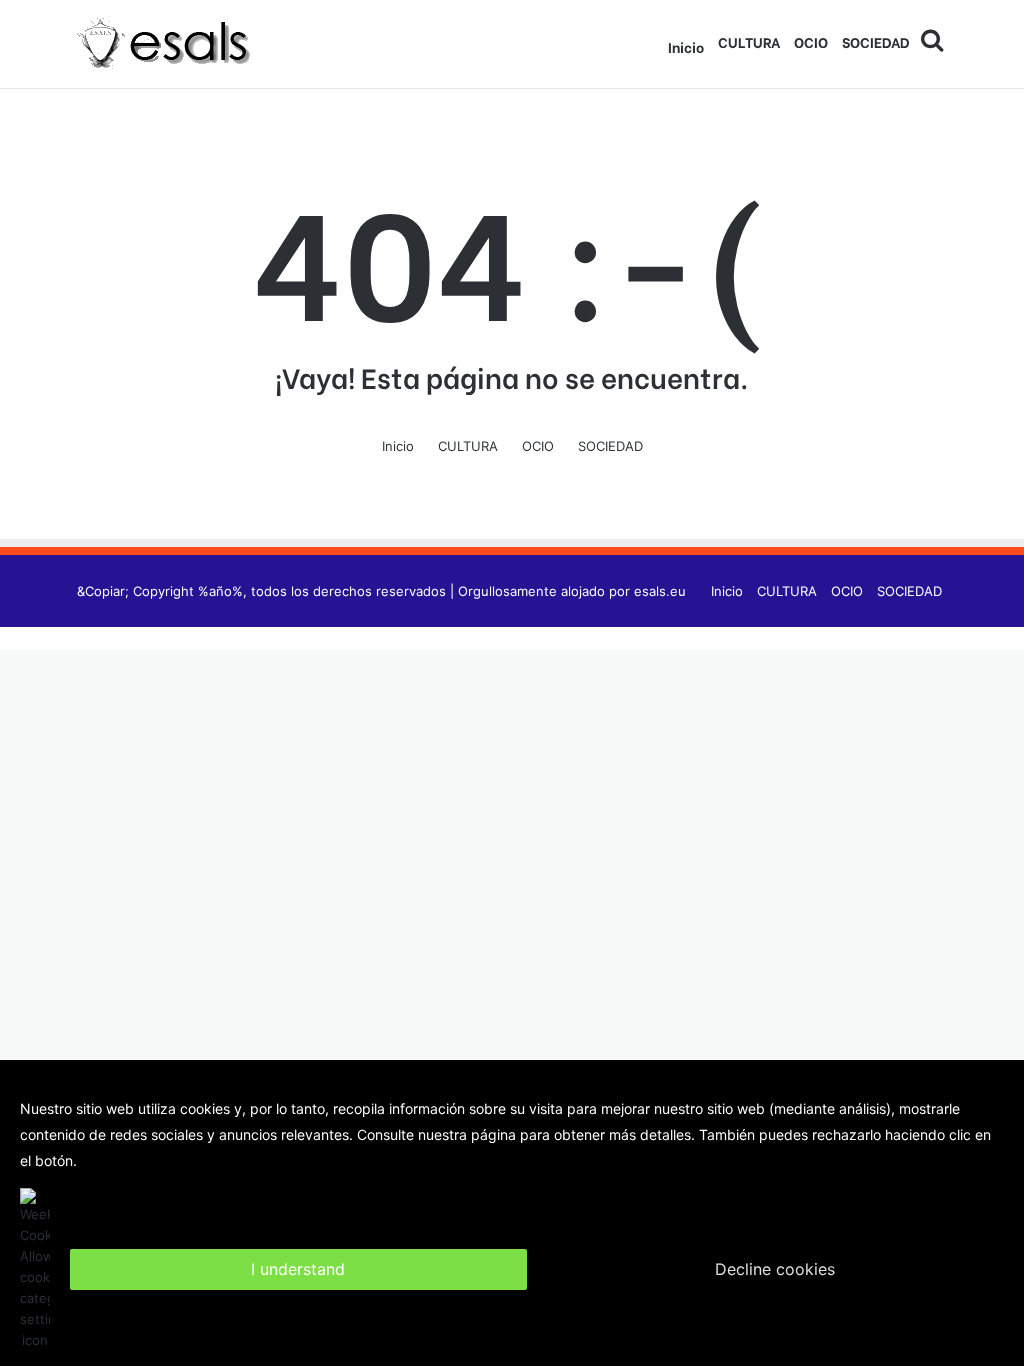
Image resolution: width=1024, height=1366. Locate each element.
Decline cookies (775, 1269)
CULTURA (749, 41)
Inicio (686, 46)
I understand (298, 1269)
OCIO (811, 41)
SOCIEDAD (876, 41)
